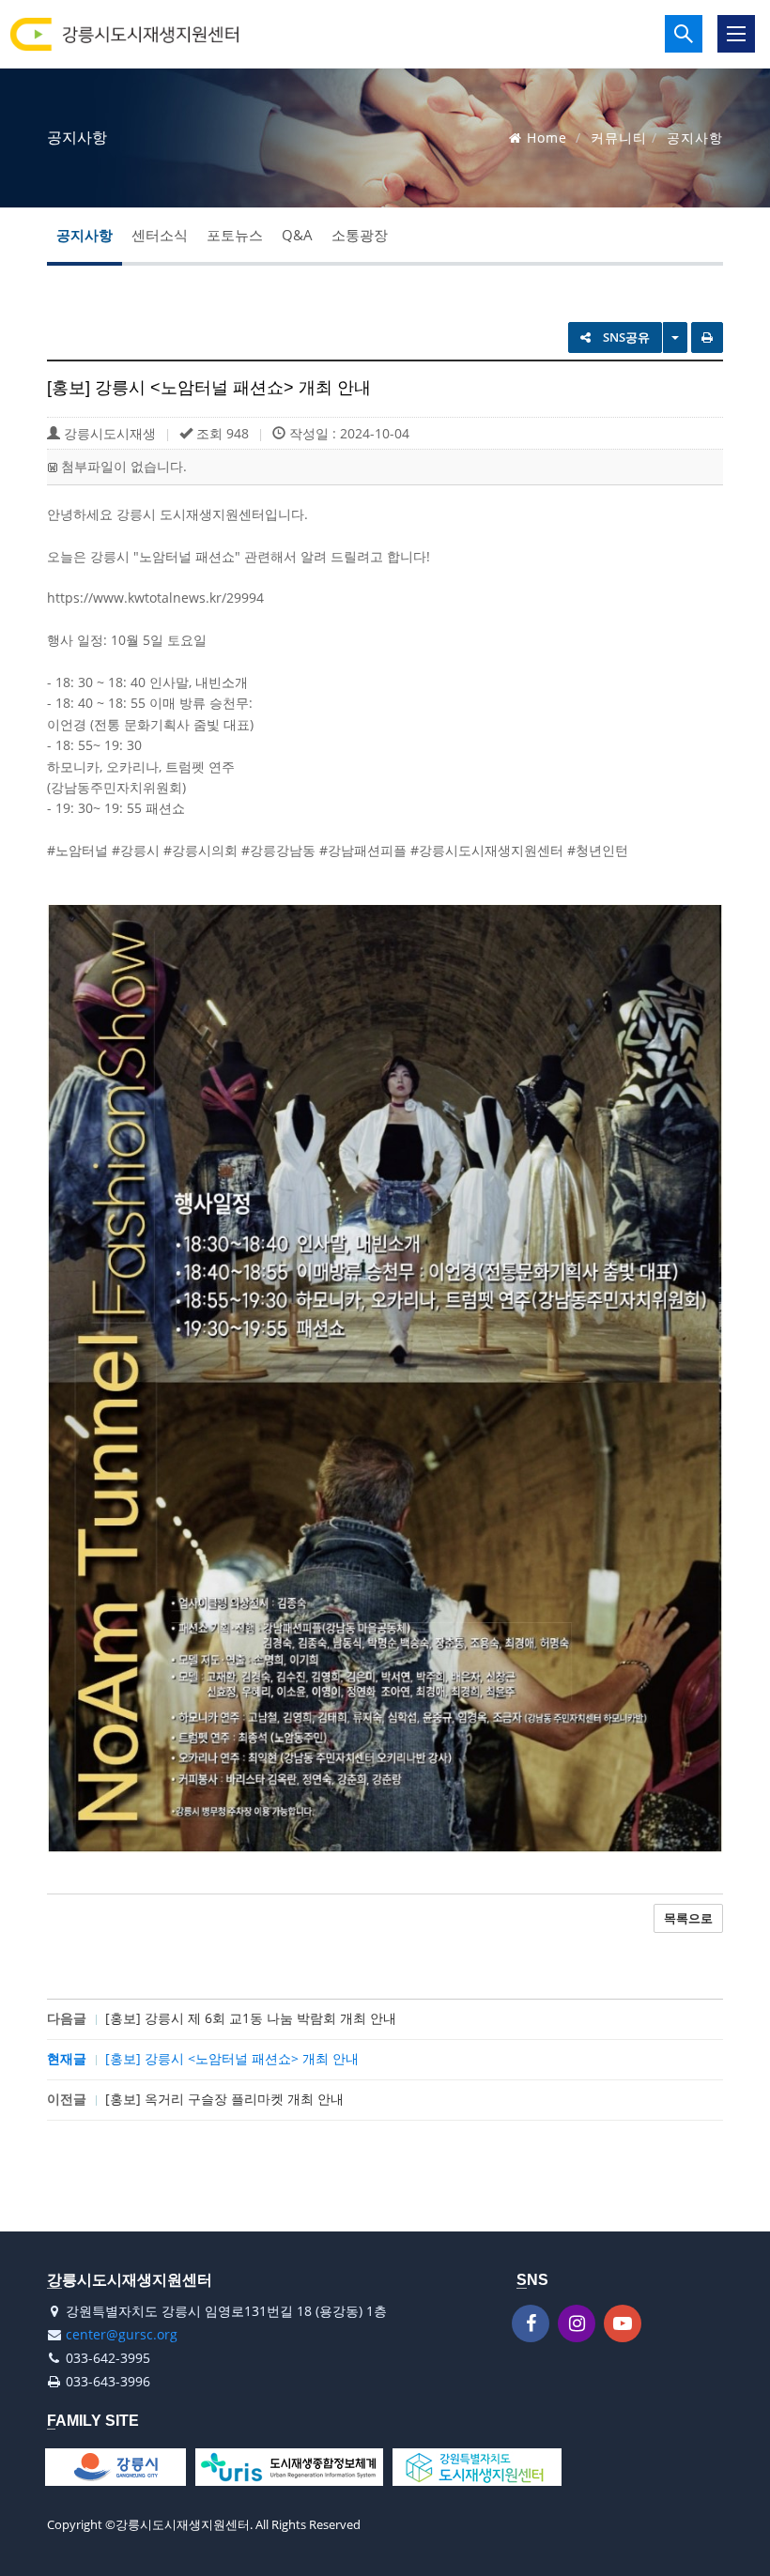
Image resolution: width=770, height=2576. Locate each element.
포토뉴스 (235, 235)
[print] (707, 337)
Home (547, 138)
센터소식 (160, 235)
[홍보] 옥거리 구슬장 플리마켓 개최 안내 (224, 2099)
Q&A (297, 235)
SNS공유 (625, 337)
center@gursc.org (122, 2334)
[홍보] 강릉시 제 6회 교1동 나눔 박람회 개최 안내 (251, 2018)
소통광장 (360, 235)
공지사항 (85, 235)
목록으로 (688, 1918)
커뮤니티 (619, 138)
